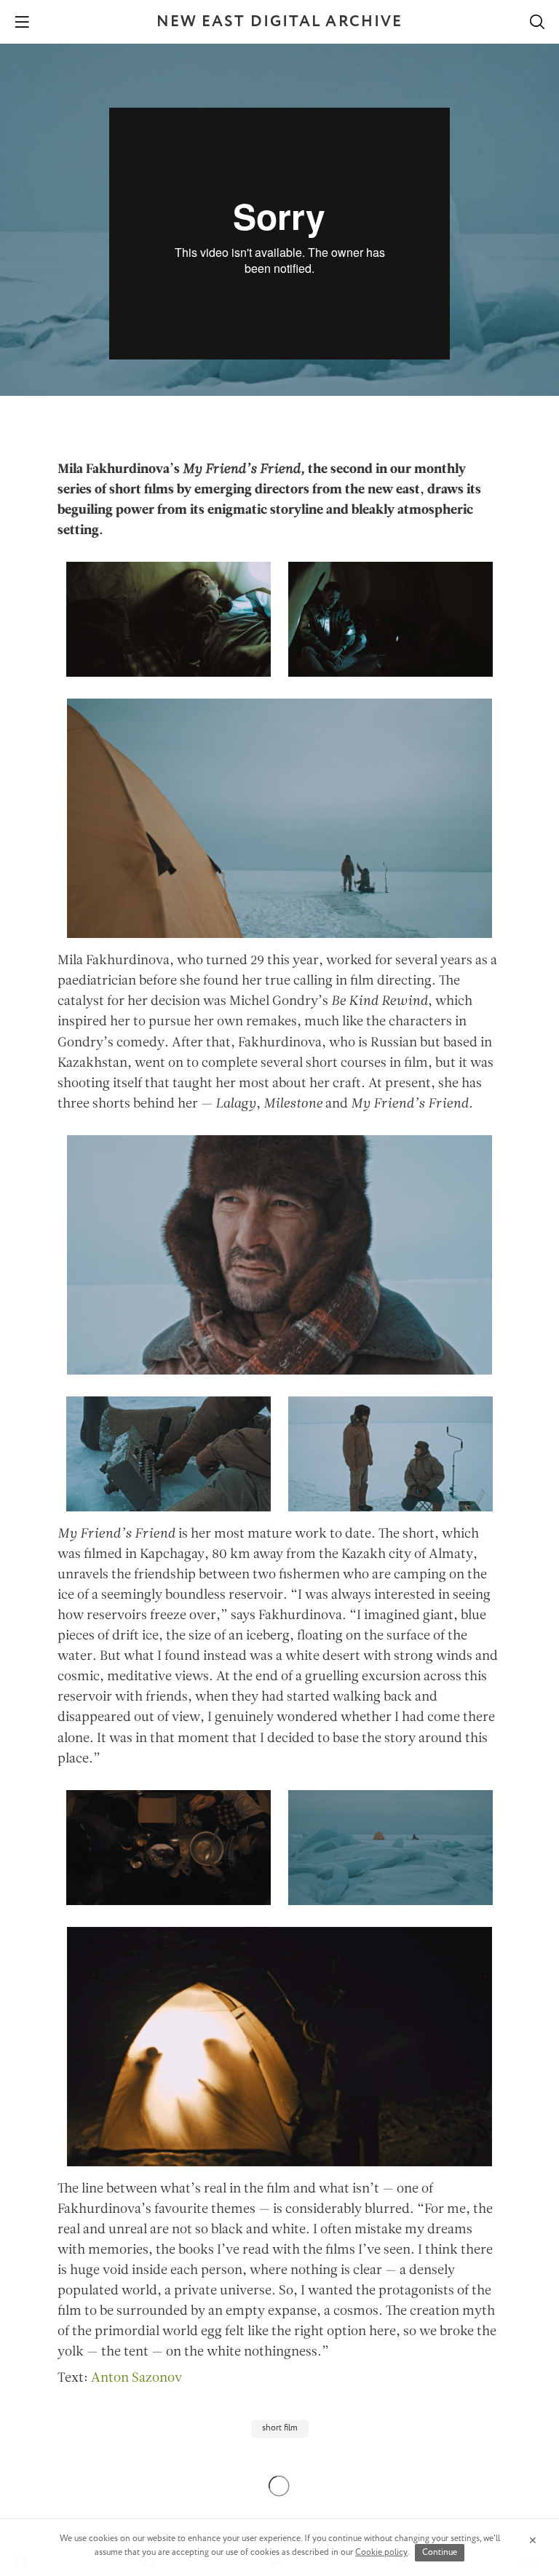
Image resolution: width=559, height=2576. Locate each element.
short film (280, 2428)
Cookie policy (381, 2552)
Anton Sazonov (136, 2378)
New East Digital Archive (279, 22)
